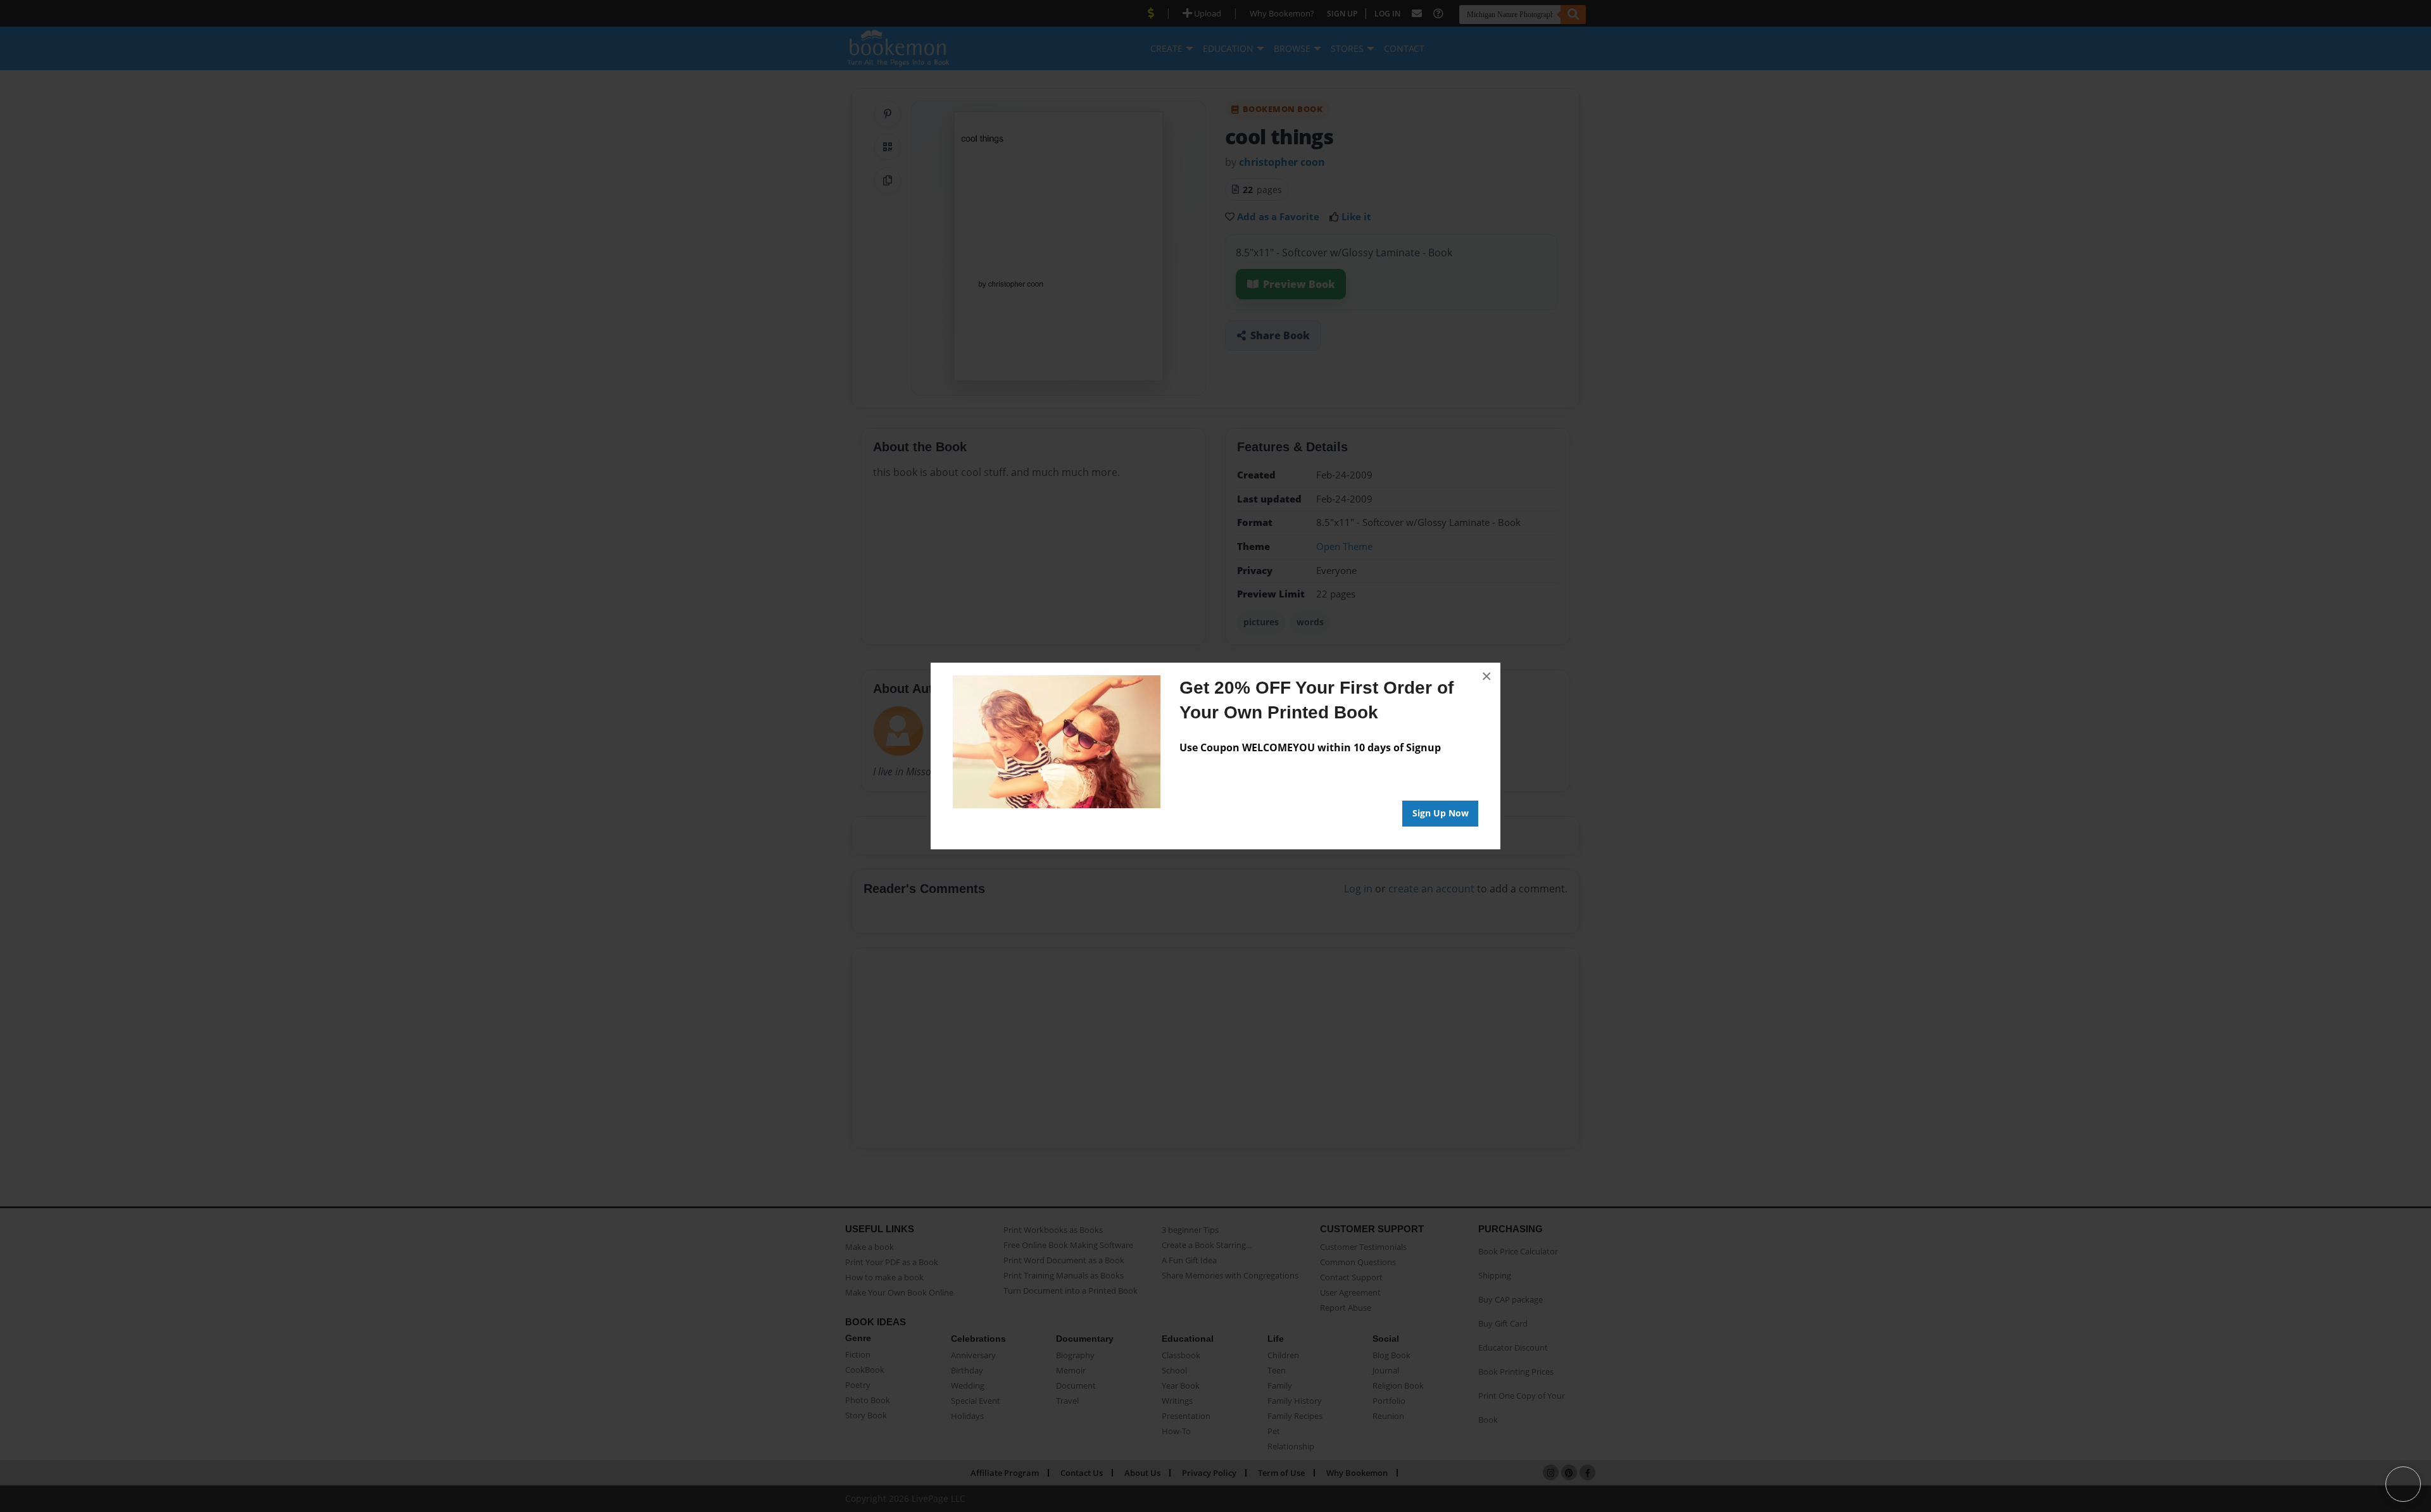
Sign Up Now (1441, 813)
